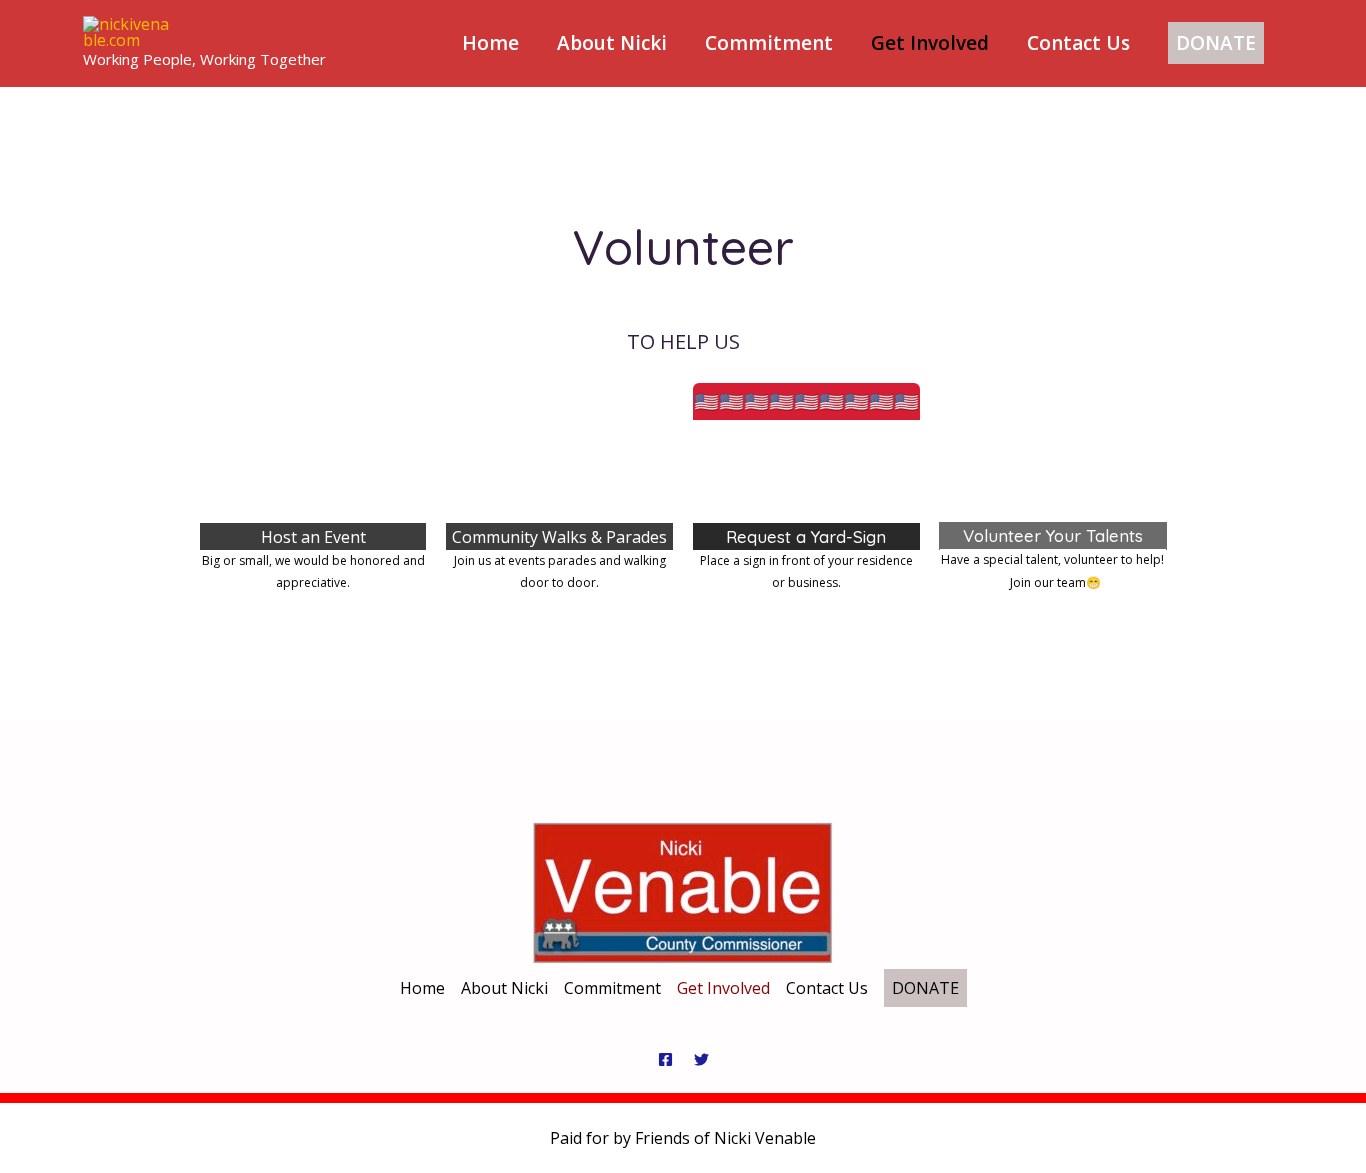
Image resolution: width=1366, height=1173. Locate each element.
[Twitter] (701, 1059)
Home (490, 43)
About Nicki (612, 43)
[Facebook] (665, 1059)
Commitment (769, 43)
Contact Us (1078, 43)
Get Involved (930, 43)
